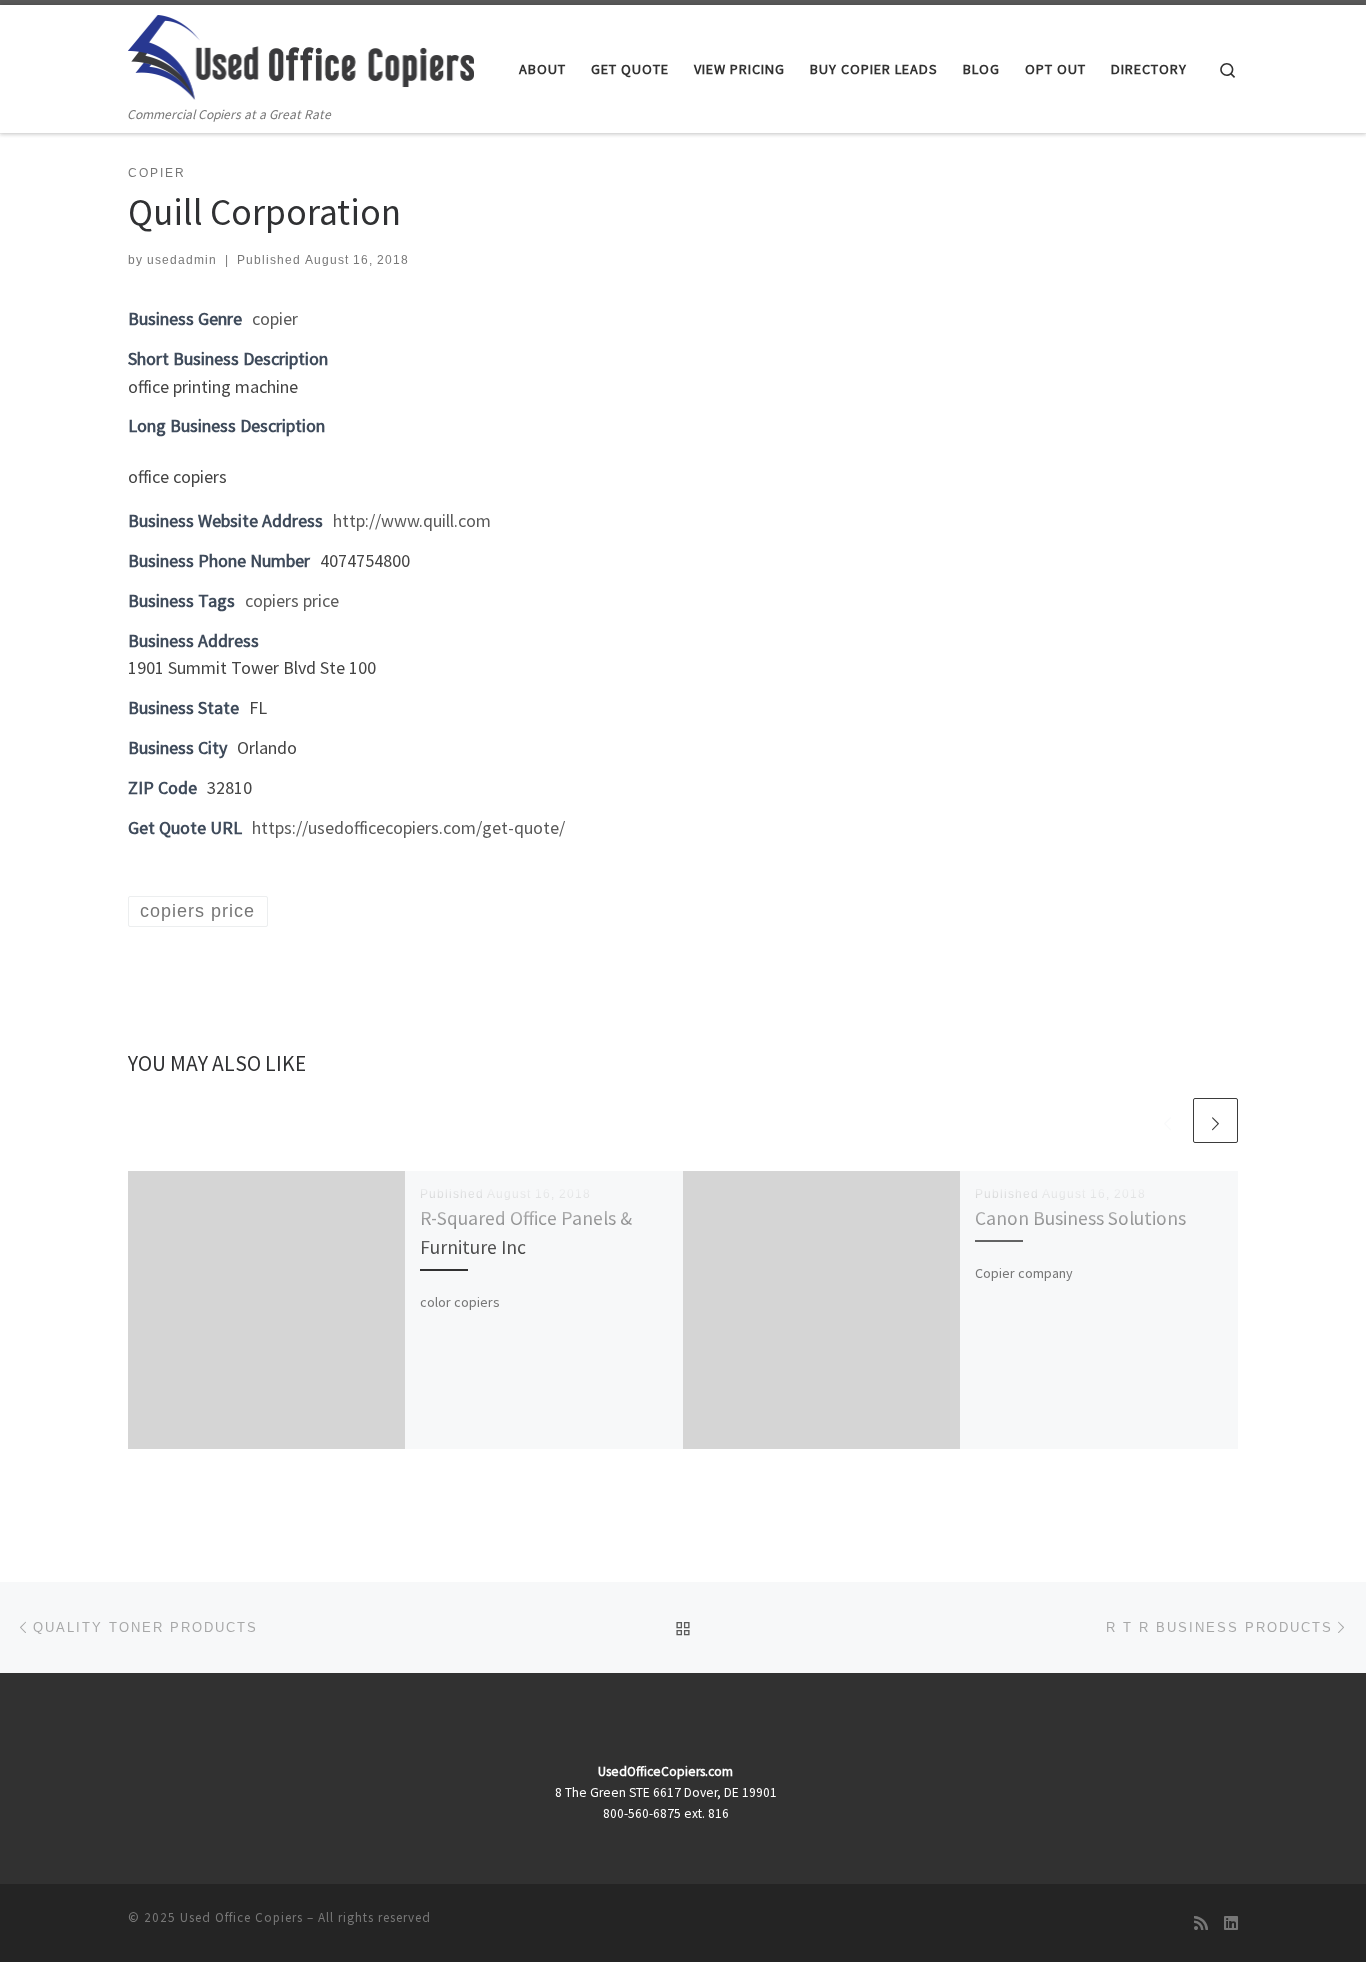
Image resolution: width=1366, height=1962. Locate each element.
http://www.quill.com (412, 520)
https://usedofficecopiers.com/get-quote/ (408, 827)
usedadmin (182, 260)
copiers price (292, 600)
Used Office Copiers (241, 1917)
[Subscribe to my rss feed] (1201, 1923)
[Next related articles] (1215, 1120)
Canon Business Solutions (1080, 1218)
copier (275, 318)
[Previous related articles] (1167, 1120)
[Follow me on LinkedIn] (1231, 1923)
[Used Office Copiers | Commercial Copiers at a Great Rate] (301, 53)
